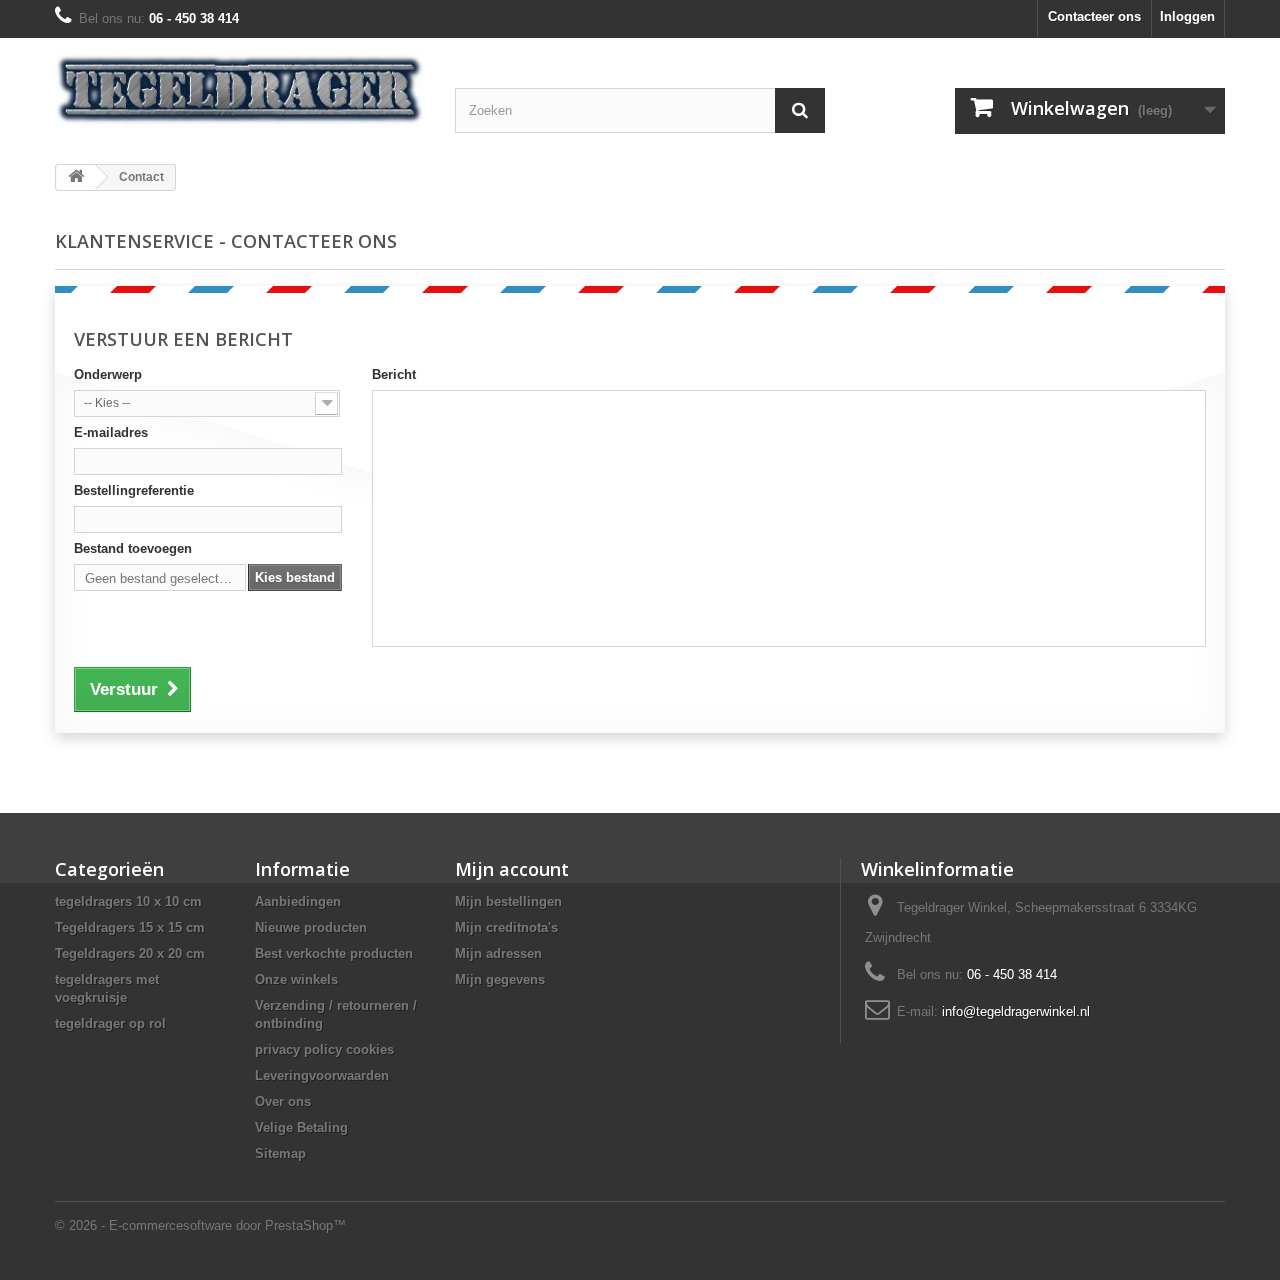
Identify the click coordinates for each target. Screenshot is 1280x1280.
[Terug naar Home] (76, 177)
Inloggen (1187, 16)
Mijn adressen (498, 953)
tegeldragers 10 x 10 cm (128, 901)
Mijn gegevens (500, 979)
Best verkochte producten (334, 953)
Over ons (283, 1101)
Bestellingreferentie (134, 490)
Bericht (394, 374)
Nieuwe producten (311, 927)
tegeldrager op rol (110, 1023)
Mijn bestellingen (508, 901)
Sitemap (280, 1153)
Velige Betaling (301, 1127)
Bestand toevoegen (133, 548)
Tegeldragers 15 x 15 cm (130, 927)
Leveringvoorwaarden (322, 1075)
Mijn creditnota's (506, 927)
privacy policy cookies (324, 1049)
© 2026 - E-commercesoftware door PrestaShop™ (200, 1225)
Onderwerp (108, 374)
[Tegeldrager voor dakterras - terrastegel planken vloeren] (240, 89)
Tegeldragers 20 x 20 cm (130, 953)
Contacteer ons (1094, 16)
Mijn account (512, 869)
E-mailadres (111, 432)
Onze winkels (296, 979)
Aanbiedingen (298, 901)
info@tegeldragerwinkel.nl (1016, 1011)
